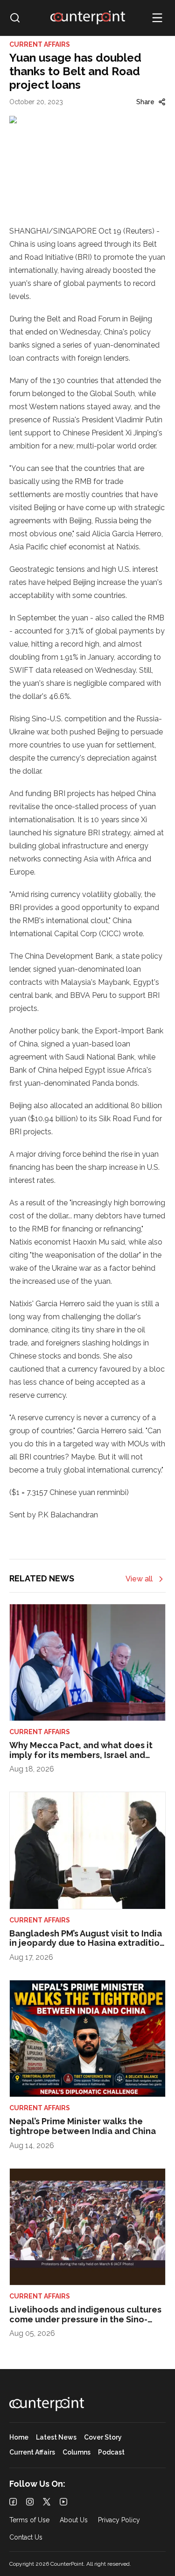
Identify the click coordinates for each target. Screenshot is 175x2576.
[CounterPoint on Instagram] (30, 2502)
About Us (74, 2520)
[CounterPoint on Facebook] (13, 2502)
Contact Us (26, 2537)
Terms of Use (29, 2520)
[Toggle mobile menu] (157, 18)
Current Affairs (32, 2452)
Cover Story (103, 2437)
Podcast (111, 2452)
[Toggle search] (15, 18)
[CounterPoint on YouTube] (63, 2502)
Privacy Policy (119, 2520)
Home (19, 2437)
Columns (77, 2452)
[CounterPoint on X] (47, 2502)
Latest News (56, 2437)
